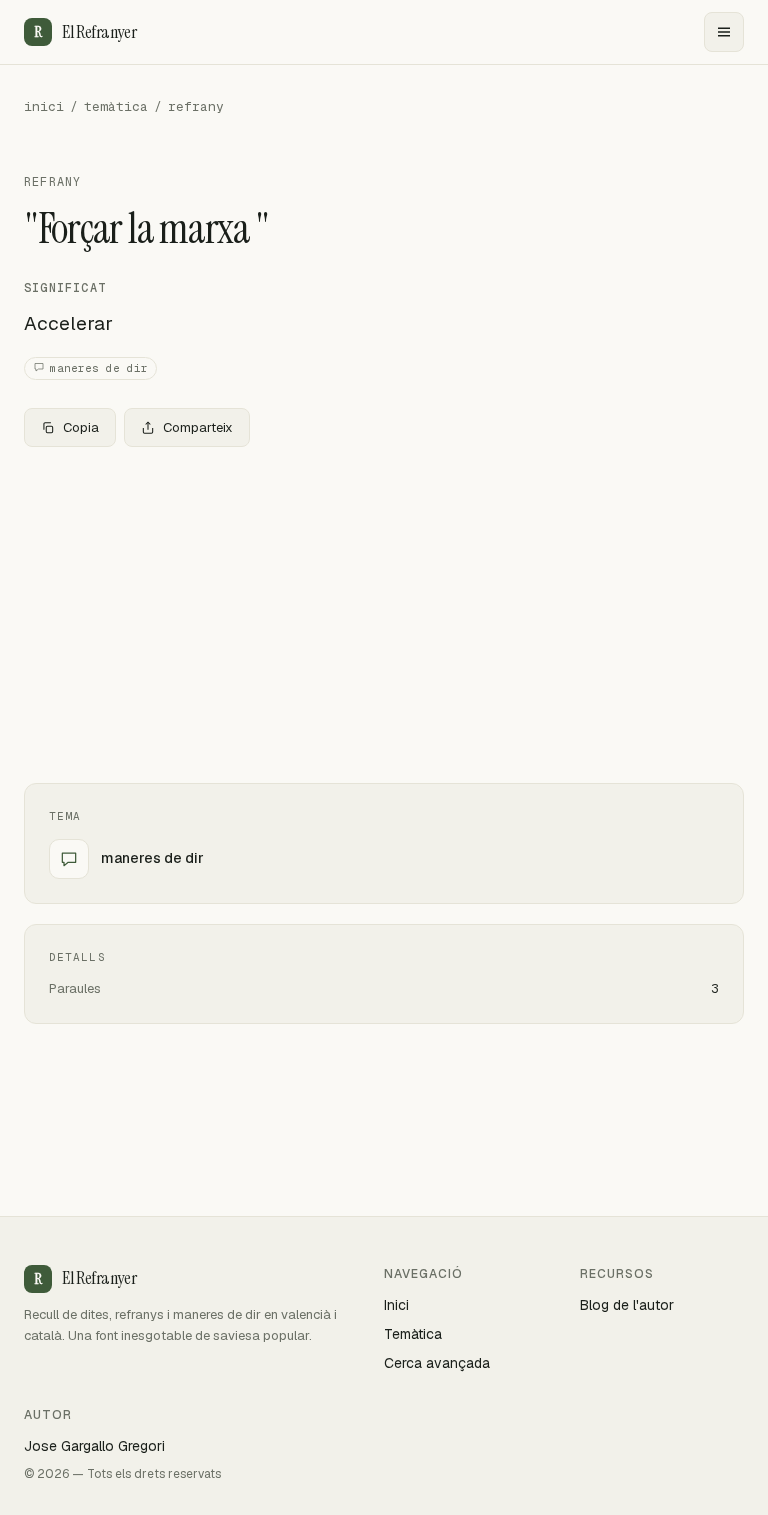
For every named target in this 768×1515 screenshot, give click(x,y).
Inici (396, 1305)
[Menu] (724, 32)
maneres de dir (99, 368)
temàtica (116, 106)
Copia (81, 427)
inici (44, 106)
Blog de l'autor (627, 1305)
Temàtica (413, 1334)
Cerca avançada (437, 1363)
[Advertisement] (384, 611)
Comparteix (198, 427)
